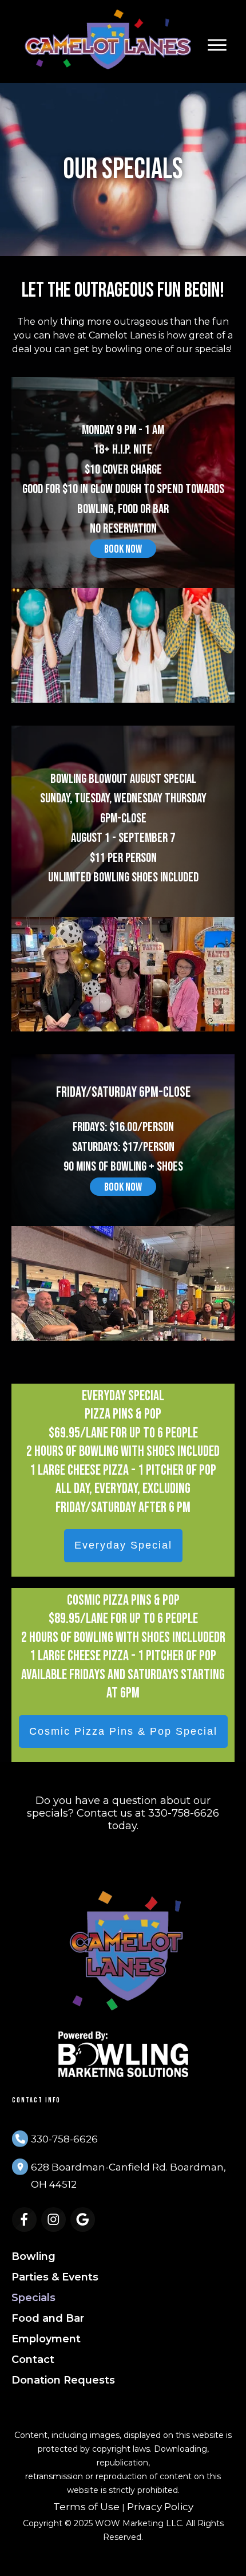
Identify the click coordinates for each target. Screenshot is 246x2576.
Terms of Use (86, 2507)
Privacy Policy (160, 2507)
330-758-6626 (64, 2139)
